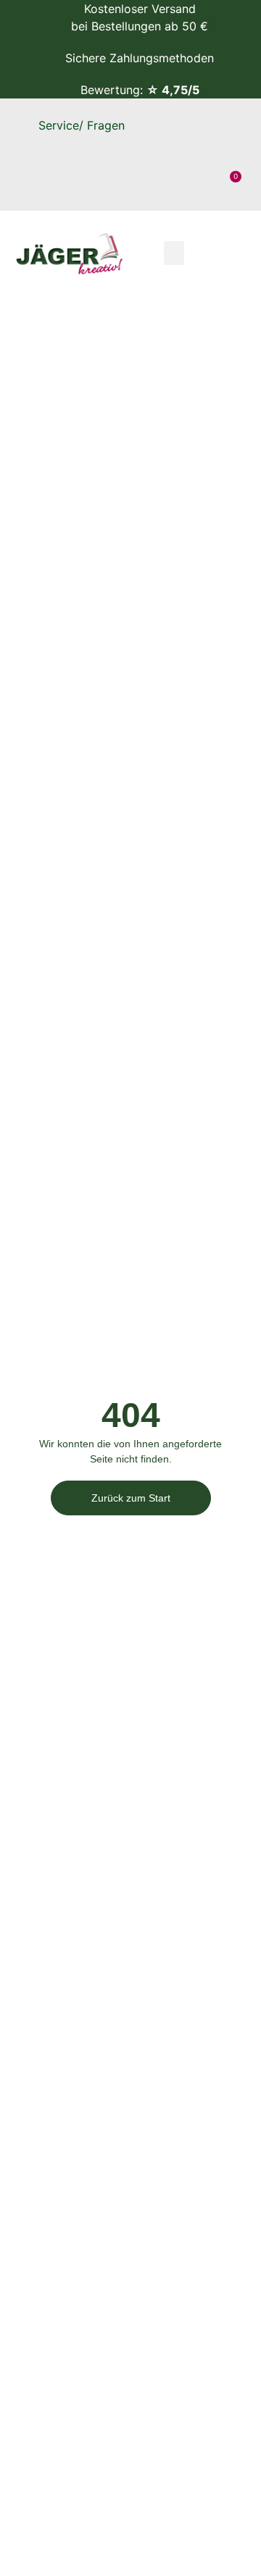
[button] (174, 253)
